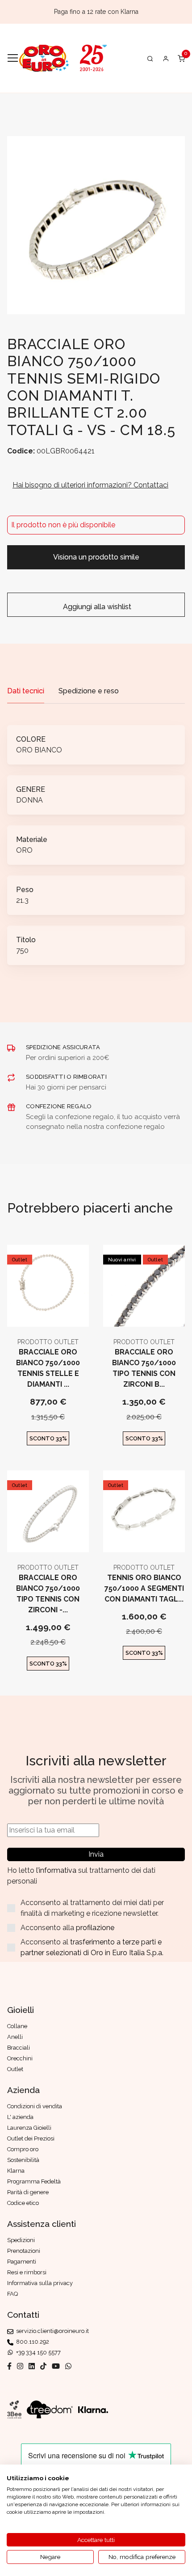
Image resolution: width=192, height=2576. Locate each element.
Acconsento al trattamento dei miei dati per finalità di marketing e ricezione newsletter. (92, 1908)
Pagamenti (22, 2262)
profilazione (95, 1928)
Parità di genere (28, 2192)
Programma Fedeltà (34, 2181)
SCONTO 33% (48, 1438)
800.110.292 (31, 2342)
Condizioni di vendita (35, 2106)
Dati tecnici (26, 691)
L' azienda (20, 2117)
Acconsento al (92, 1947)
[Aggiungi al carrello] (48, 1312)
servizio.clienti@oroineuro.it (51, 2331)
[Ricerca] (150, 58)
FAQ (13, 2294)
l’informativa (57, 1870)
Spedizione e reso (89, 691)
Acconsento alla (67, 1928)
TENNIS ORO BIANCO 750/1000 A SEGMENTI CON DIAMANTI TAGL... (144, 1588)
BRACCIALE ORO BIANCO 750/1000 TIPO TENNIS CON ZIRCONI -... (48, 1594)
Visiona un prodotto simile (96, 557)
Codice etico (23, 2203)
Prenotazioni (24, 2251)
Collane (17, 2026)
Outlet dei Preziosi (31, 2138)
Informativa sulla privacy (40, 2283)
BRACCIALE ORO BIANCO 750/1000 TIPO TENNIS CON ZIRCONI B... (144, 1368)
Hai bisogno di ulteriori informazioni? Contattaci (90, 485)
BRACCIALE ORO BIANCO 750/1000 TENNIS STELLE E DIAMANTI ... (48, 1368)
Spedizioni (21, 2240)
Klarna (16, 2171)
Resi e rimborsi (27, 2272)
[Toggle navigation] (13, 58)
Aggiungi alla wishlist (96, 607)
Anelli (15, 2037)
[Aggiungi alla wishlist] (70, 1312)
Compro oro (23, 2149)
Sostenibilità (23, 2160)
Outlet (20, 1260)
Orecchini (20, 2058)
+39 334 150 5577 (37, 2352)
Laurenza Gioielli (29, 2128)
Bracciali (19, 2048)
